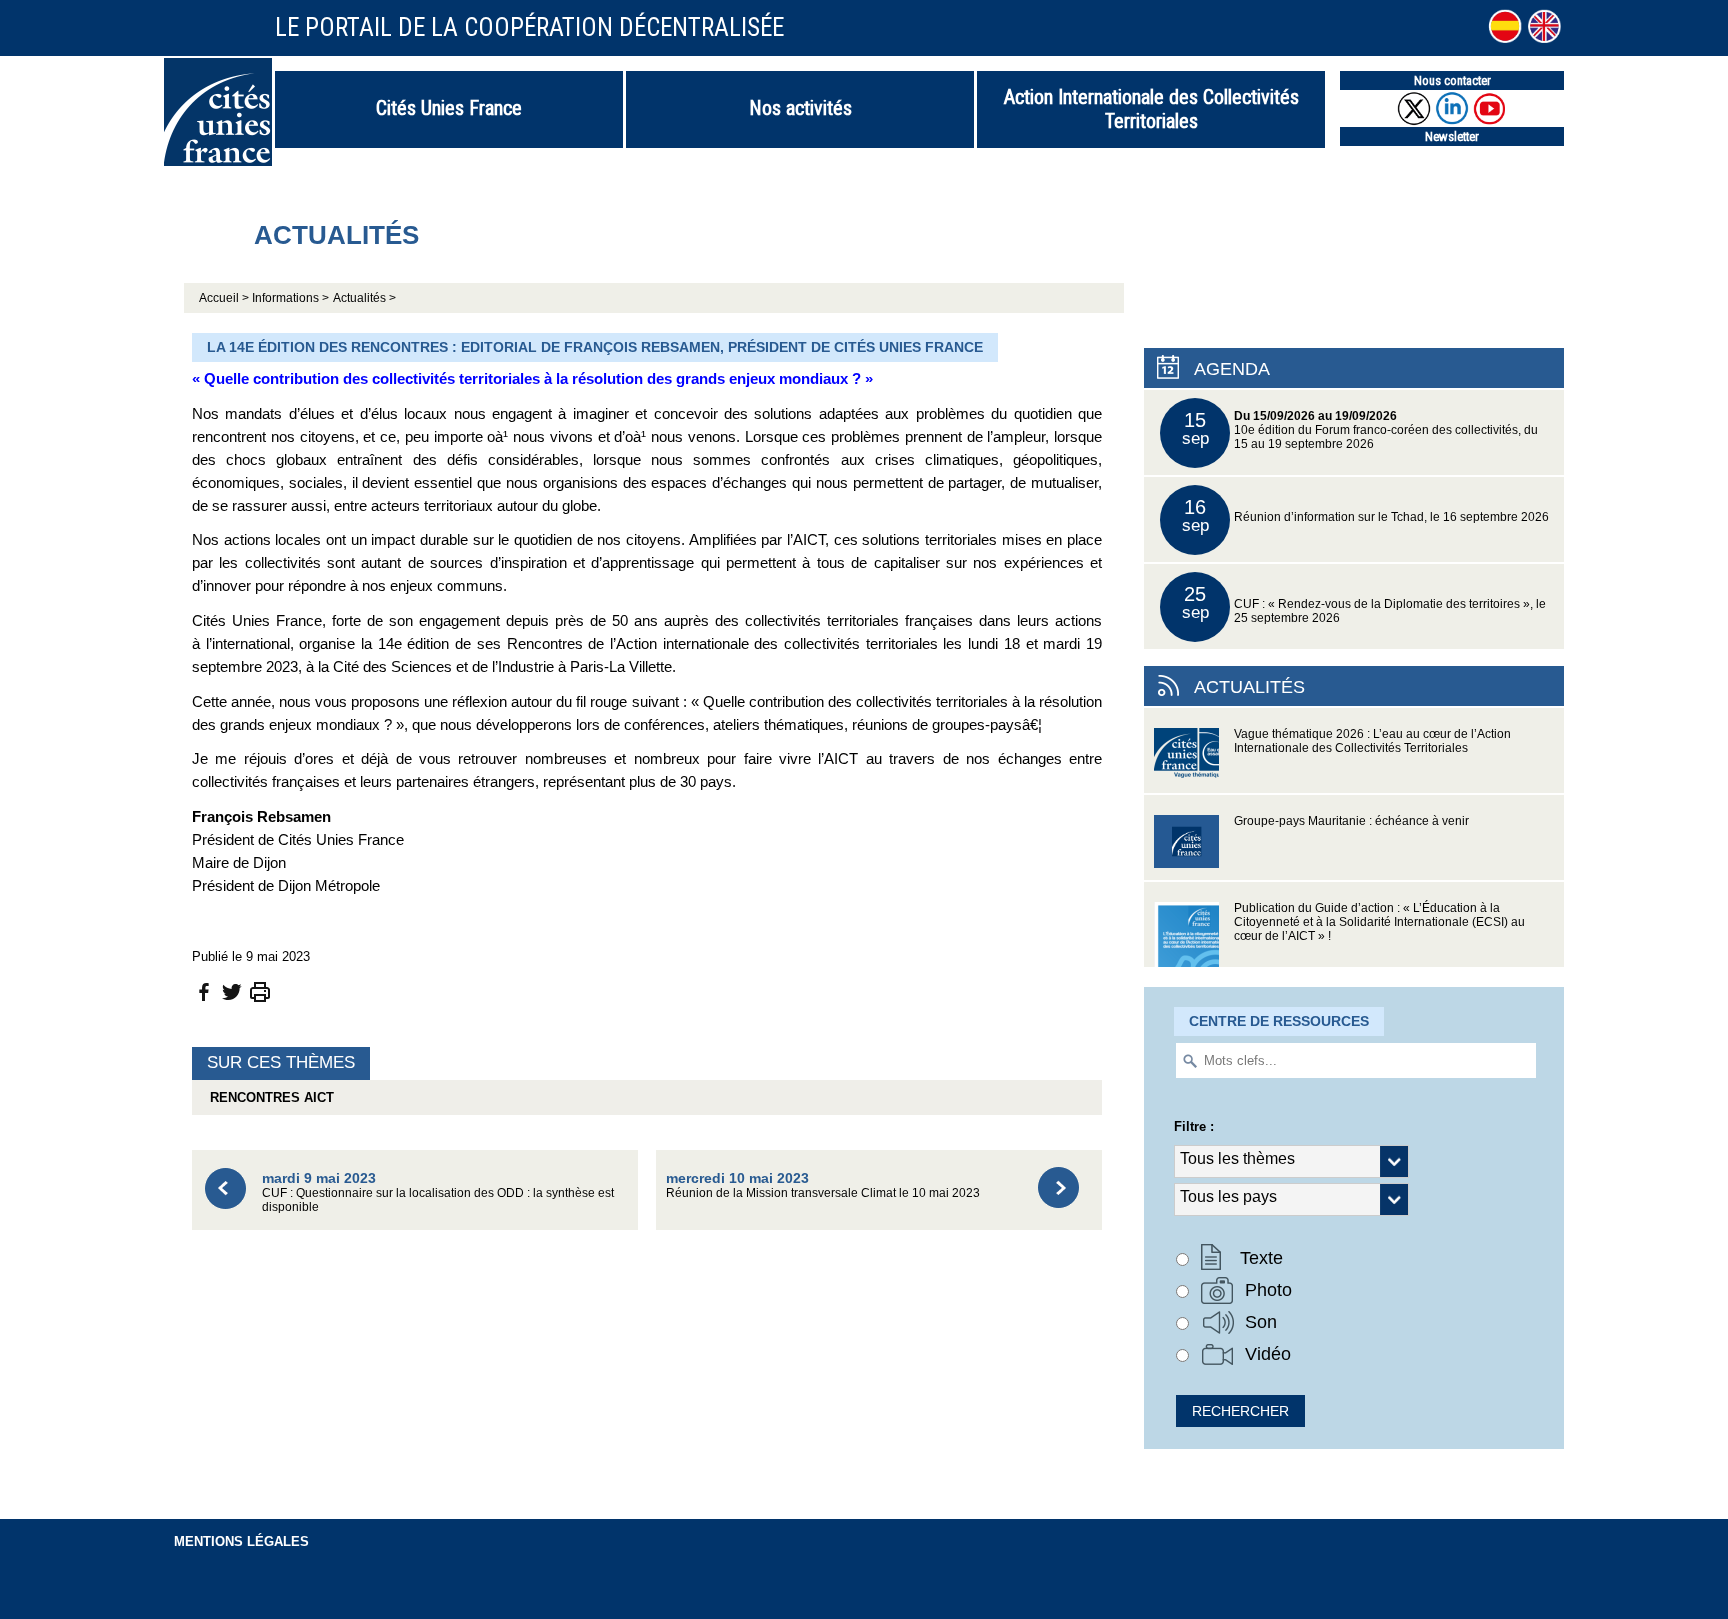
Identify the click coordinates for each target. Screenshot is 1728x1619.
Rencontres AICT (268, 1097)
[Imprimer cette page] (260, 990)
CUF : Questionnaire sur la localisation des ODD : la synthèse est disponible (438, 1191)
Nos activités (800, 108)
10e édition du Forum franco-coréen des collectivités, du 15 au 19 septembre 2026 (1360, 429)
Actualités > (364, 298)
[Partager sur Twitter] (232, 990)
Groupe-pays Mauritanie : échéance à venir (1351, 821)
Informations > (290, 298)
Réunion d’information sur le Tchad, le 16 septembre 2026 (1366, 515)
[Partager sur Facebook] (204, 990)
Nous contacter (1452, 80)
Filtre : (1194, 1126)
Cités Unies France (449, 108)
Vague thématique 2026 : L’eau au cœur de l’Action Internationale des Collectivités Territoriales (1372, 741)
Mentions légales (241, 1541)
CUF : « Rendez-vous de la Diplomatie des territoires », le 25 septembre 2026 (1364, 603)
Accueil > (225, 298)
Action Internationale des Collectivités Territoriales (1151, 109)
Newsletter (1452, 136)
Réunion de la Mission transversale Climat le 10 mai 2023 (823, 1184)
